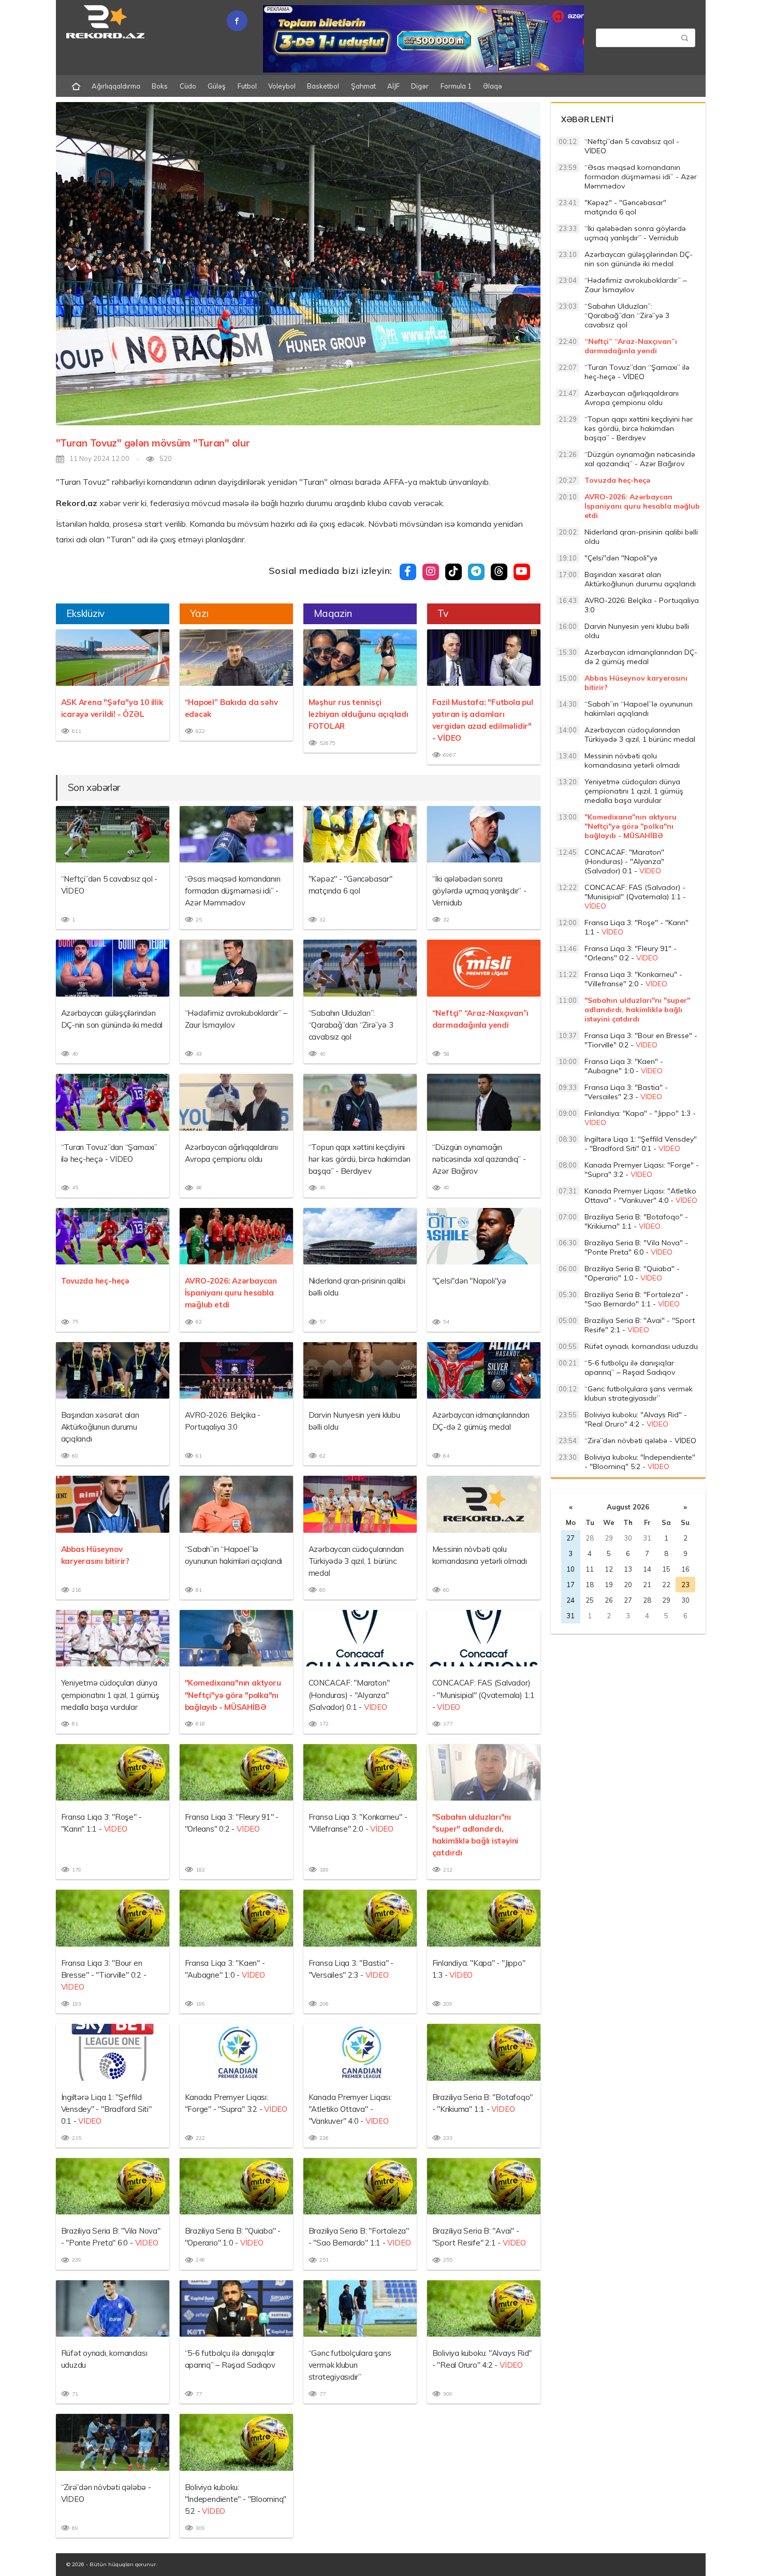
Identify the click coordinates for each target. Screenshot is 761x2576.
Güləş (217, 86)
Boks (160, 86)
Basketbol (323, 86)
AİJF (393, 86)
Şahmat (363, 86)
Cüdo (188, 86)
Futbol (247, 86)
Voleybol (282, 86)
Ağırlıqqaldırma (116, 86)
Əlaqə (493, 86)
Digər (420, 86)
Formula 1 (456, 86)
